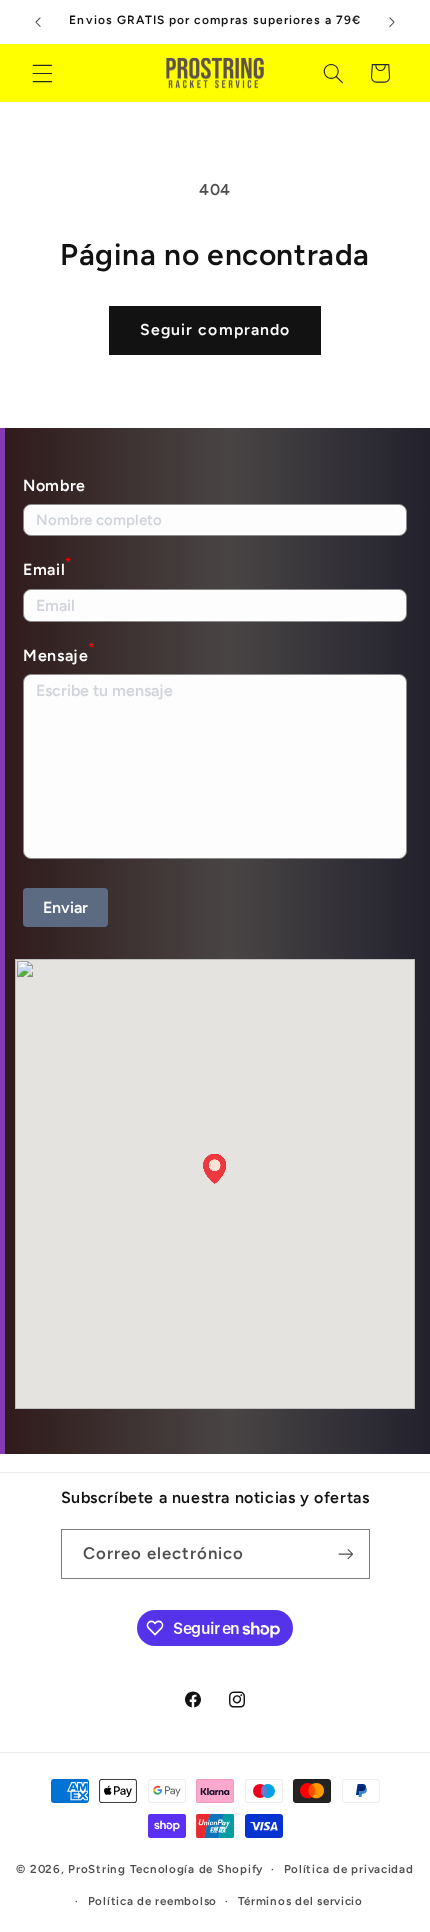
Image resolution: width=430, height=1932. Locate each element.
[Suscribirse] (345, 1553)
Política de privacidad (349, 1869)
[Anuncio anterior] (38, 22)
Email (47, 567)
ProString (97, 1869)
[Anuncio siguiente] (392, 22)
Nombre (54, 485)
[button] (42, 73)
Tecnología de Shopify (196, 1869)
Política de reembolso (152, 1901)
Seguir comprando (215, 329)
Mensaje (59, 653)
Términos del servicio (300, 1901)
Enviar (65, 907)
